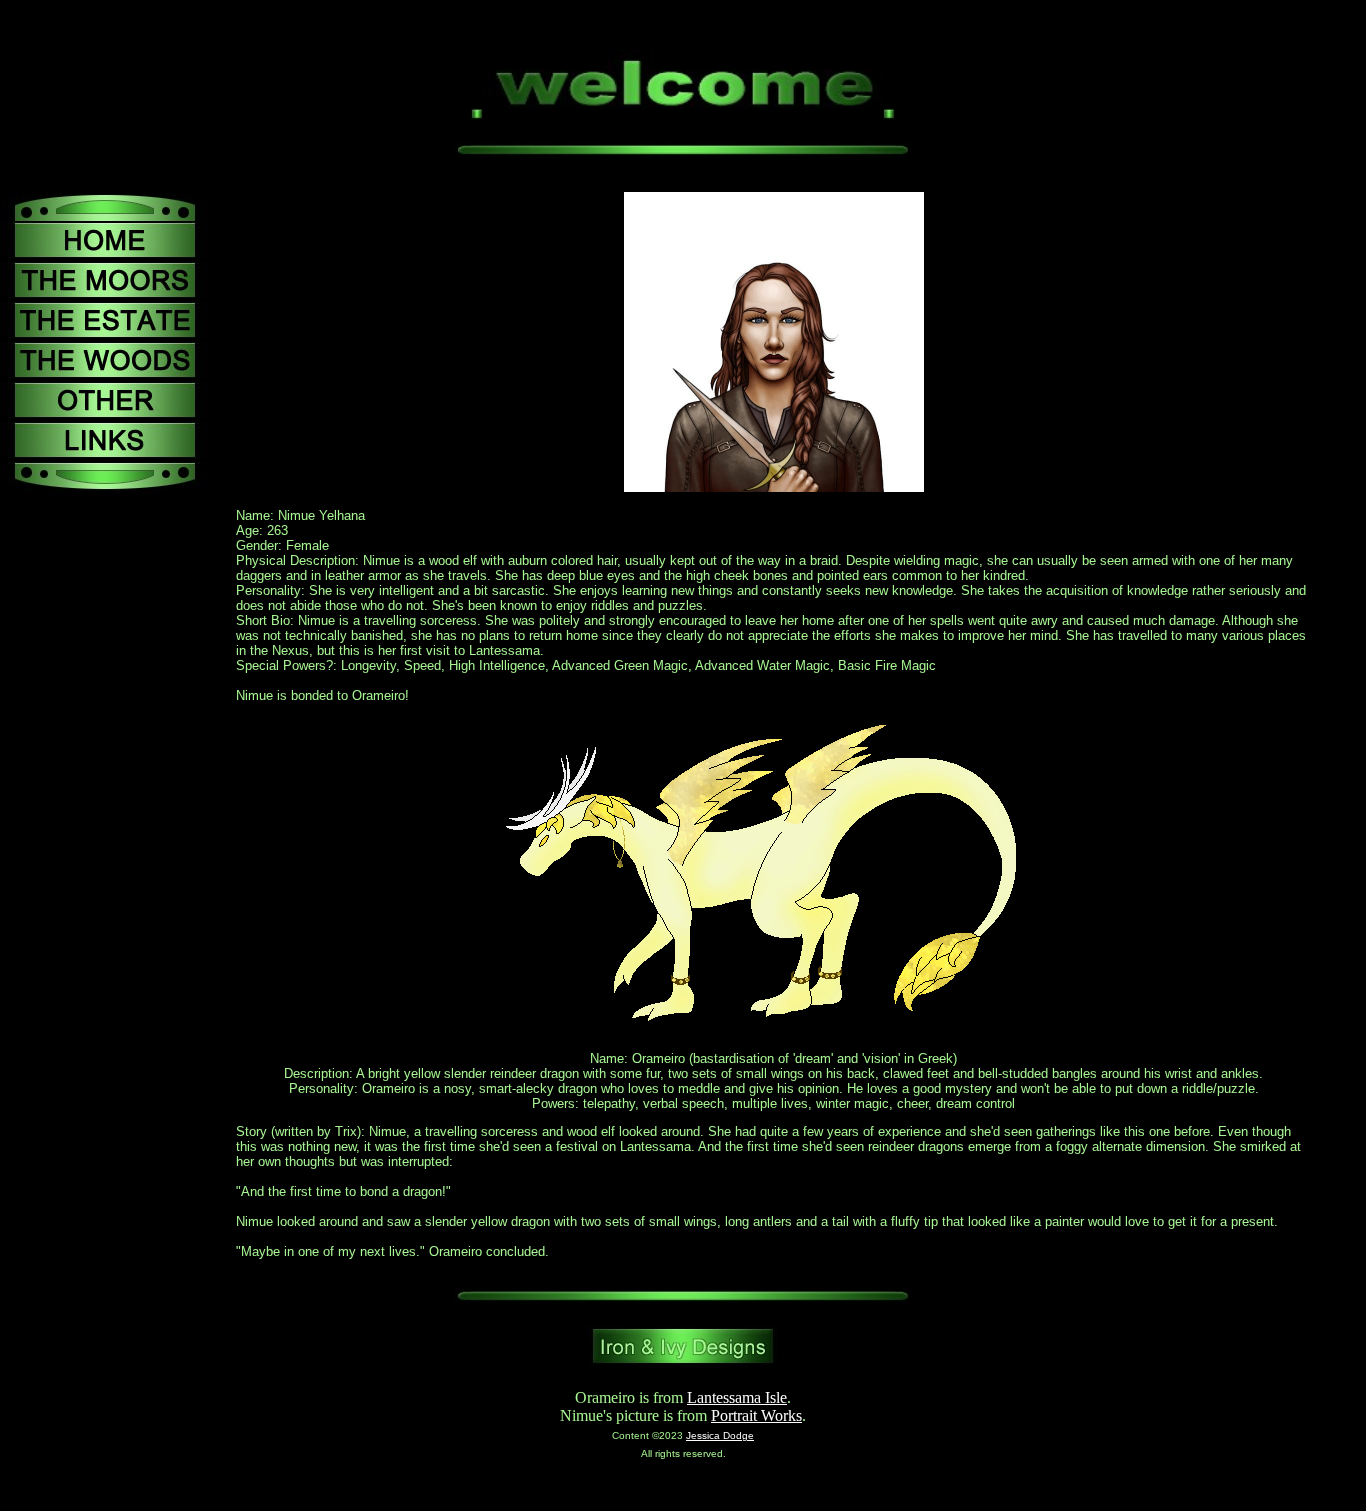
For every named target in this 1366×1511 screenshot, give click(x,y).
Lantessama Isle (737, 1397)
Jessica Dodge (720, 1435)
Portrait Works (756, 1415)
